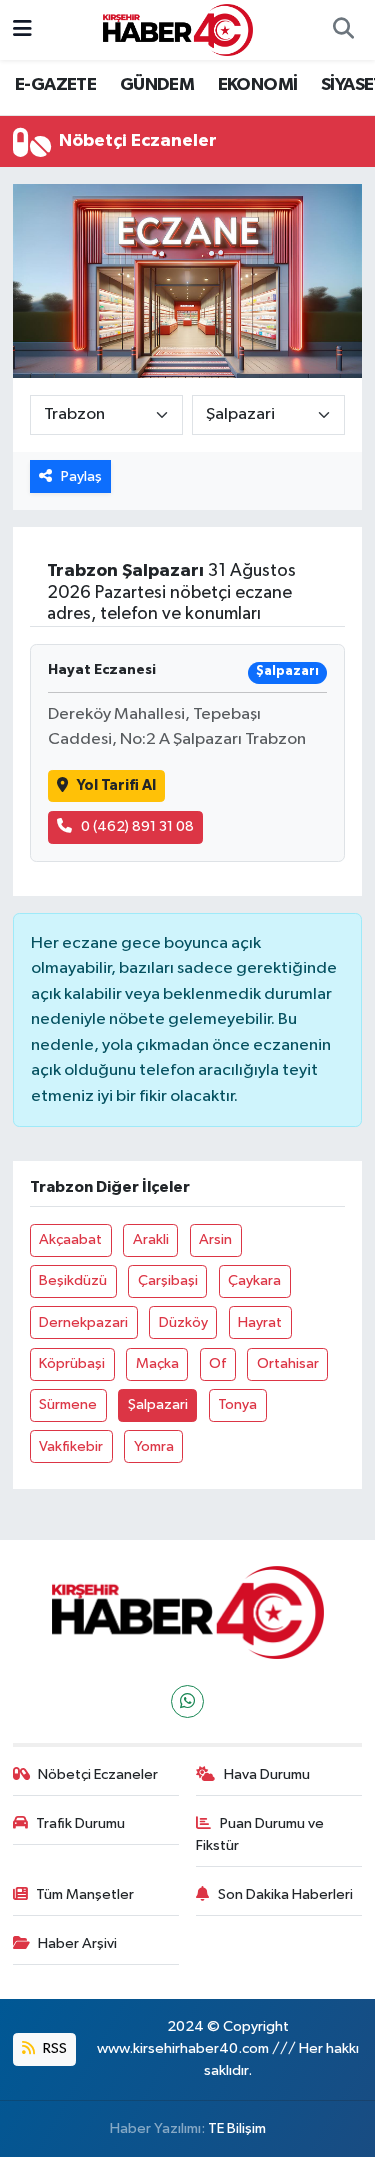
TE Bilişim (237, 2128)
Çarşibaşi (168, 1280)
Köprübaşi (72, 1363)
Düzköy (183, 1322)
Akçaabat (70, 1239)
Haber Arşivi (77, 1943)
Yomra (154, 1446)
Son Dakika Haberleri (285, 1894)
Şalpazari (158, 1404)
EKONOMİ (258, 85)
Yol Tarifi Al (116, 785)
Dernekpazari (83, 1322)
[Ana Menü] (22, 29)
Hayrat (260, 1322)
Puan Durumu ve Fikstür (260, 1834)
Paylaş (81, 476)
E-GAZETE (55, 85)
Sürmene (68, 1404)
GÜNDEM (157, 85)
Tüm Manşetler (85, 1894)
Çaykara (254, 1280)
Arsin (215, 1239)
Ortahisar (288, 1363)
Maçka (157, 1363)
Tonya (237, 1404)
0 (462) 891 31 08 (137, 826)
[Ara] (343, 30)
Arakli (151, 1239)
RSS (53, 2048)
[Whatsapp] (187, 1701)
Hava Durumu (267, 1774)
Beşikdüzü (73, 1280)
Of (217, 1363)
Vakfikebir (71, 1446)
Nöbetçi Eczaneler (98, 1774)
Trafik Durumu (80, 1823)
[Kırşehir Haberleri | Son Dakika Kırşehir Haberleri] (178, 29)
